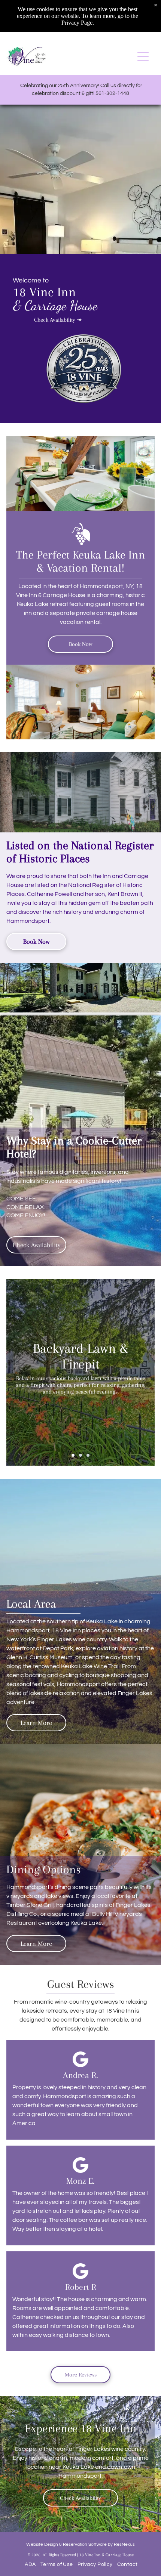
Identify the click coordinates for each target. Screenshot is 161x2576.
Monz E (80, 2181)
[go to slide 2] (80, 1455)
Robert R (81, 2287)
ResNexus (124, 2544)
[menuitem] (29, 2564)
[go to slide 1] (73, 1455)
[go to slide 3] (88, 1455)
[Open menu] (143, 56)
